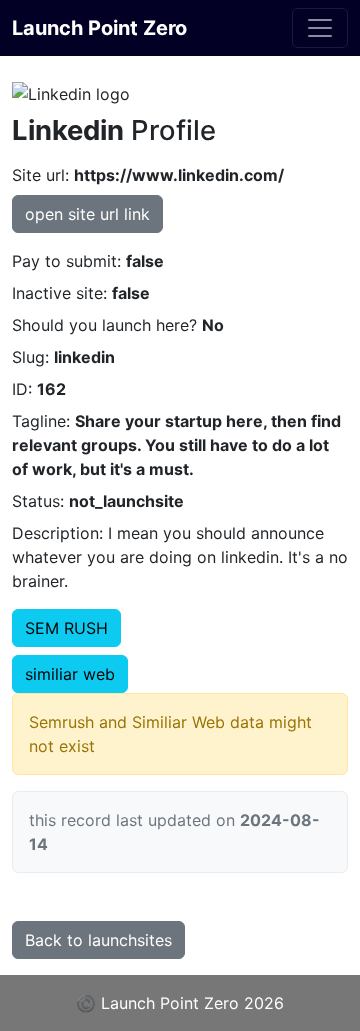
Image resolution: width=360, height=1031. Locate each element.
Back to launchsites (98, 940)
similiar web (70, 674)
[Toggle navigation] (320, 28)
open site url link (87, 214)
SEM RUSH (66, 628)
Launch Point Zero (99, 28)
